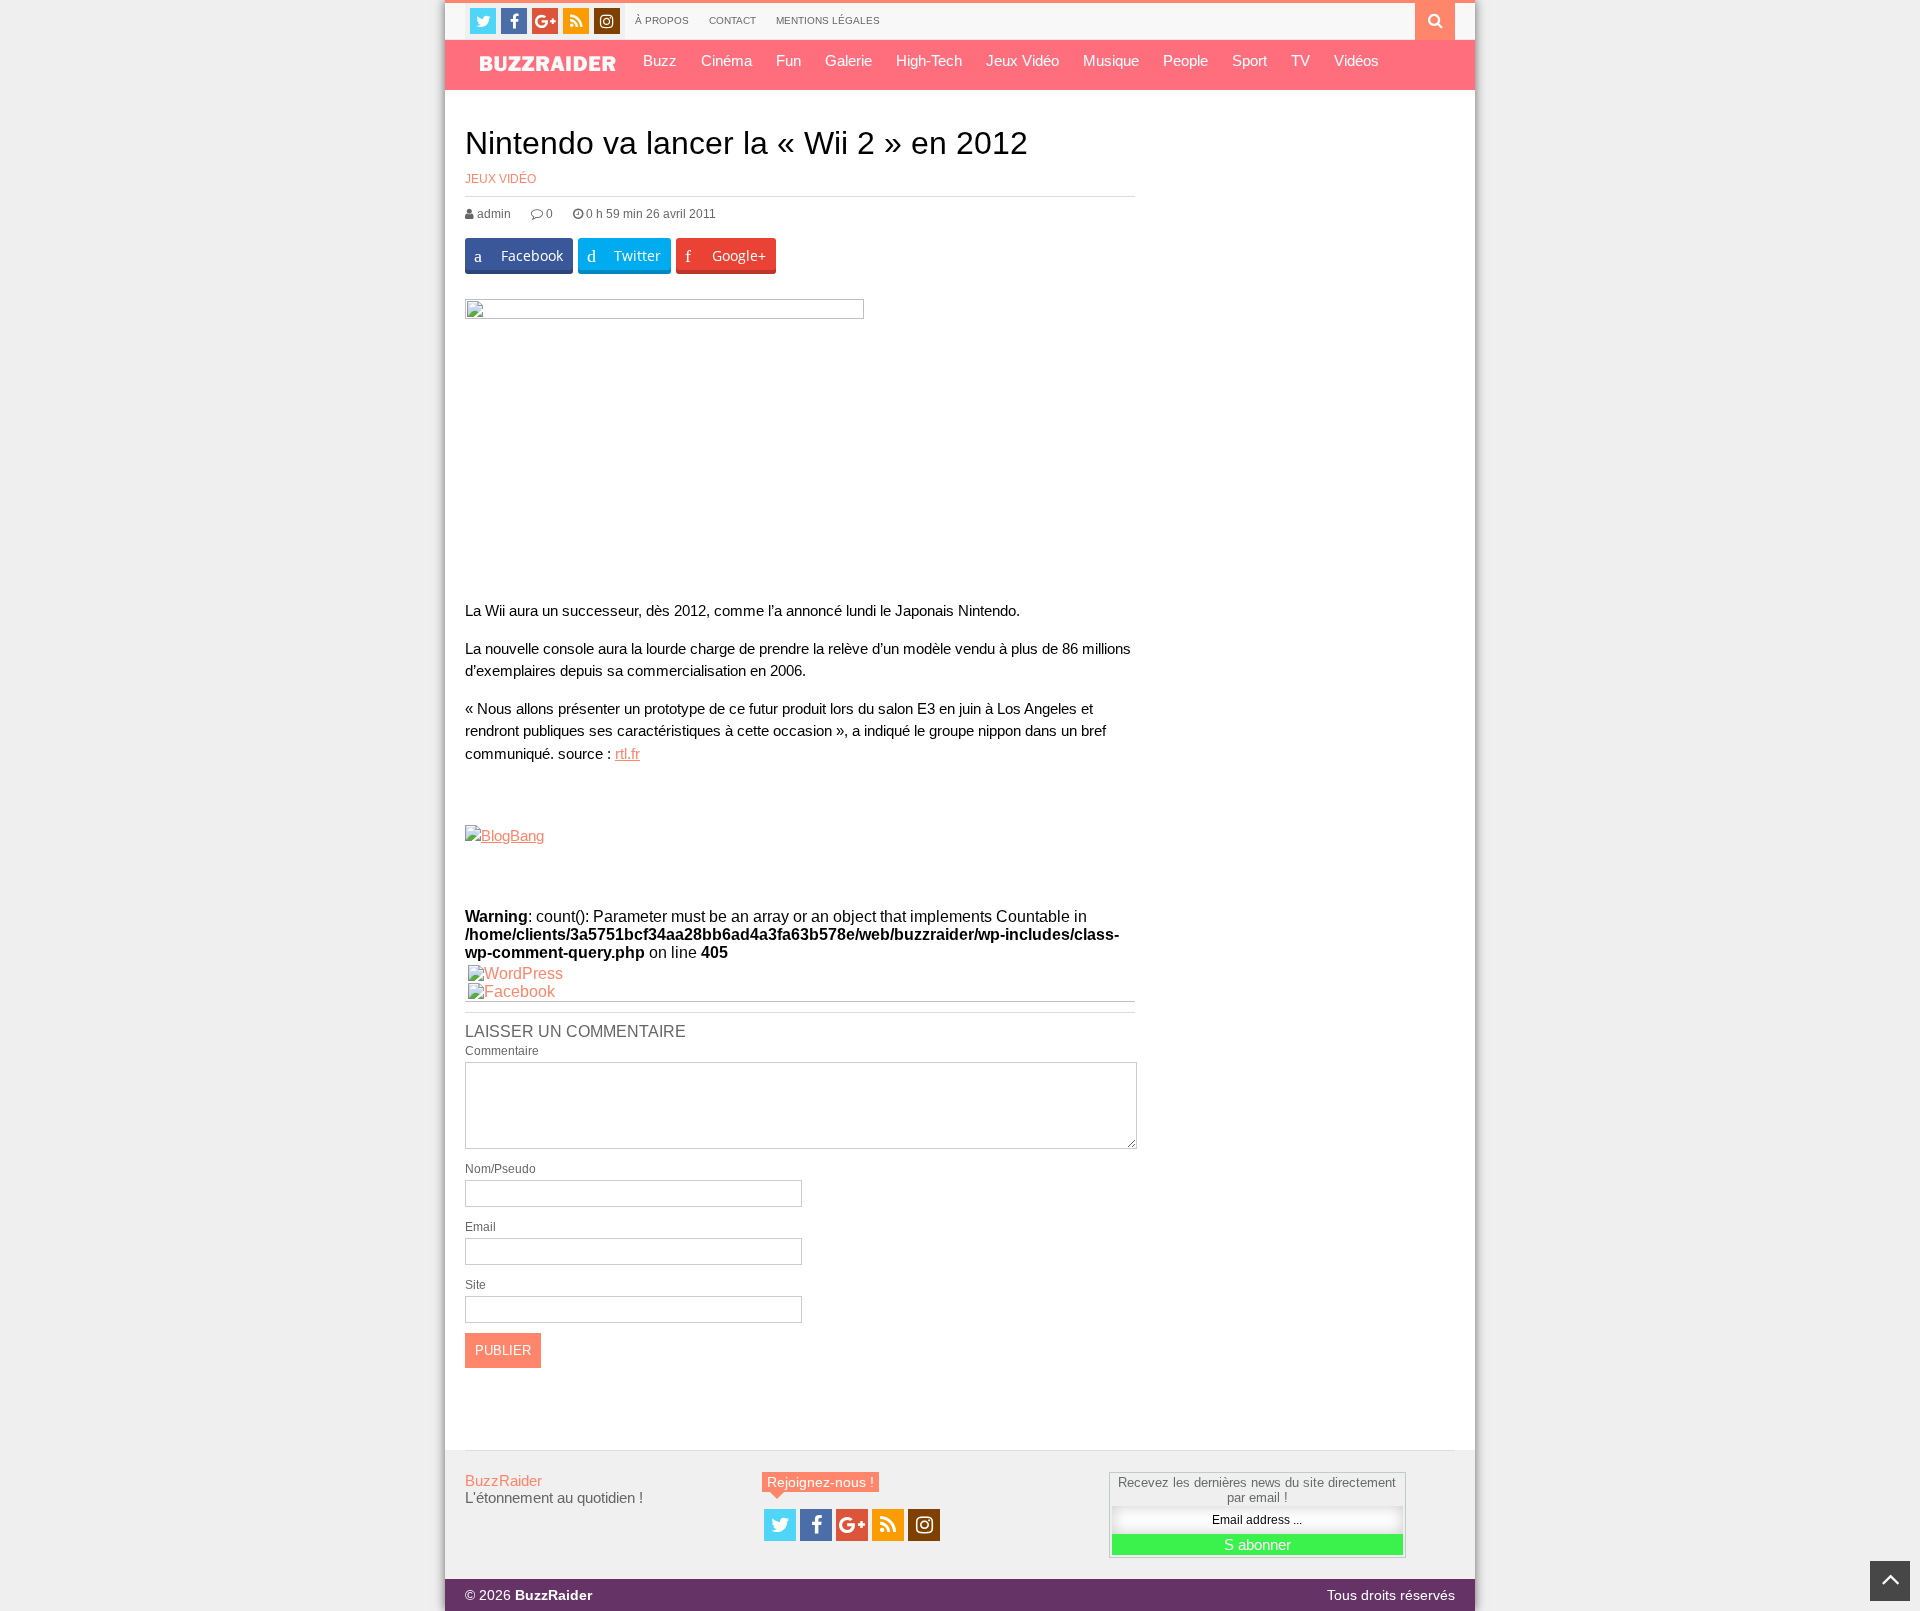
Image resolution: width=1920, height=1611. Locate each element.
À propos (662, 20)
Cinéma (726, 60)
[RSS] (576, 21)
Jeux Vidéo (1022, 60)
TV (1300, 60)
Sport (1249, 60)
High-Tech (929, 60)
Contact (732, 20)
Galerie (848, 60)
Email (480, 1227)
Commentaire (502, 1051)
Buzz (660, 60)
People (1185, 60)
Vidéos (1356, 60)
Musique (1111, 60)
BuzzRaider (503, 1480)
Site (475, 1285)
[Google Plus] (545, 21)
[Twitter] (483, 21)
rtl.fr (627, 753)
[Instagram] (607, 21)
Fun (788, 60)
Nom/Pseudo (500, 1169)
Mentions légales (828, 20)
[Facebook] (514, 21)
